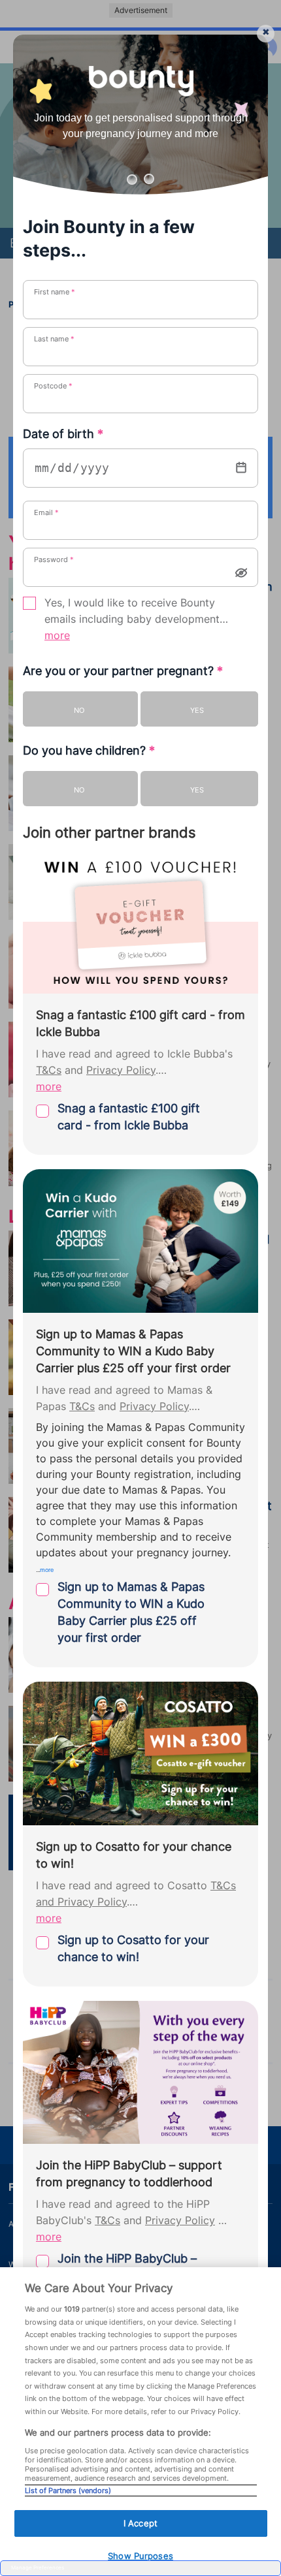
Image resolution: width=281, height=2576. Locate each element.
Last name (54, 339)
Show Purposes (140, 2556)
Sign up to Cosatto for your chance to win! (133, 1948)
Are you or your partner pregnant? (123, 671)
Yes (197, 710)
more (57, 636)
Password (54, 559)
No (79, 710)
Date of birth (63, 434)
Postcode (53, 386)
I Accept (140, 2523)
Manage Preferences (38, 2568)
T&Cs (49, 1070)
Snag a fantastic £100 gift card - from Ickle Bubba (129, 1117)
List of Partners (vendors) (68, 2490)
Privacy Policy (121, 1070)
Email (46, 512)
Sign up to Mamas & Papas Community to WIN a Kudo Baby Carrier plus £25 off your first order (131, 1612)
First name (55, 292)
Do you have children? (89, 750)
